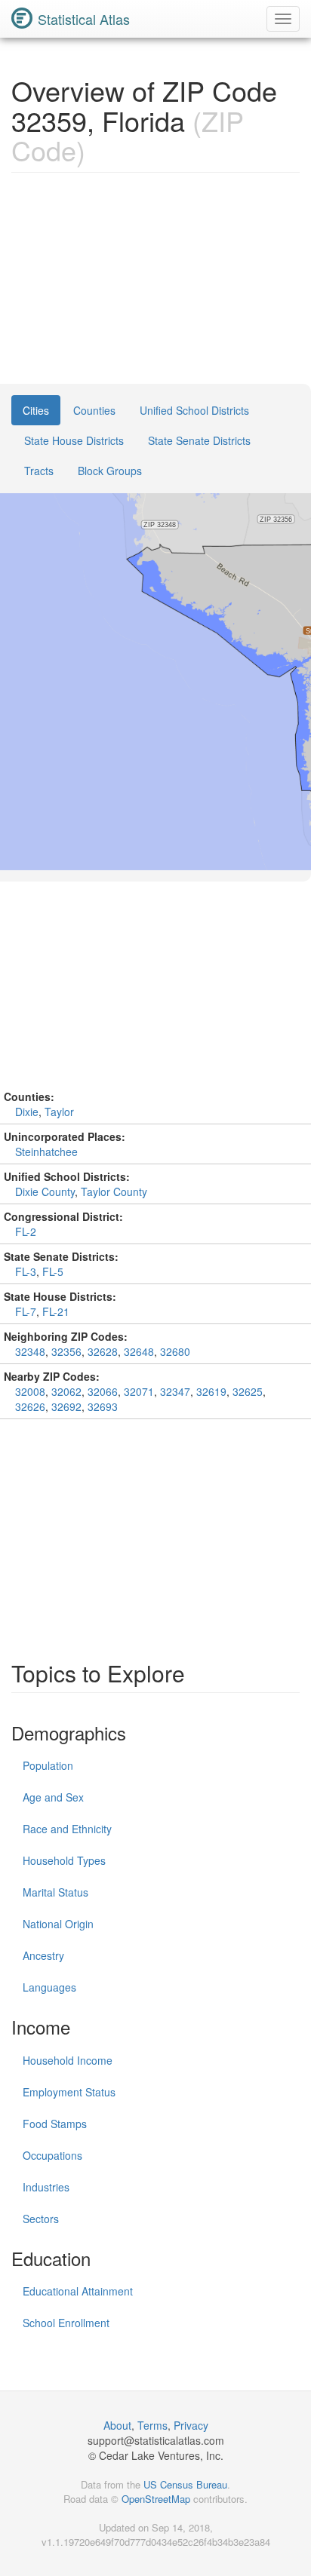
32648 (139, 1351)
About (117, 2425)
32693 (103, 1406)
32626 (30, 1406)
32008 (30, 1391)
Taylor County (114, 1191)
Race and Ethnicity (67, 1829)
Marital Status (55, 1892)
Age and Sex (53, 1797)
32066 (103, 1391)
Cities (36, 410)
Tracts (39, 471)
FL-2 (26, 1231)
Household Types (64, 1860)
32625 (248, 1391)
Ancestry (43, 1955)
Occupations (52, 2155)
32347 (175, 1391)
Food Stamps (55, 2124)
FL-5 (53, 1271)
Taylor (59, 1112)
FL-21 (56, 1311)
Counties (94, 410)
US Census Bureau (185, 2484)
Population (48, 1765)
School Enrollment (66, 2323)
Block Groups (110, 471)
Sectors (41, 2219)
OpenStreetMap (156, 2499)
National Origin (58, 1924)
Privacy (191, 2425)
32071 (139, 1391)
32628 (103, 1351)
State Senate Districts (199, 440)
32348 (30, 1351)
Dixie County (45, 1191)
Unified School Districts (194, 410)
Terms (152, 2425)
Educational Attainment (78, 2291)
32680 (175, 1351)
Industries (46, 2187)
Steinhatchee (46, 1152)
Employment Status (69, 2092)
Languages (49, 1987)
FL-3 (26, 1271)
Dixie (27, 1112)
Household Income (68, 2060)
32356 (66, 1351)
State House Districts (74, 440)
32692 (66, 1406)
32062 (66, 1391)
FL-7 (26, 1311)
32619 (211, 1391)
